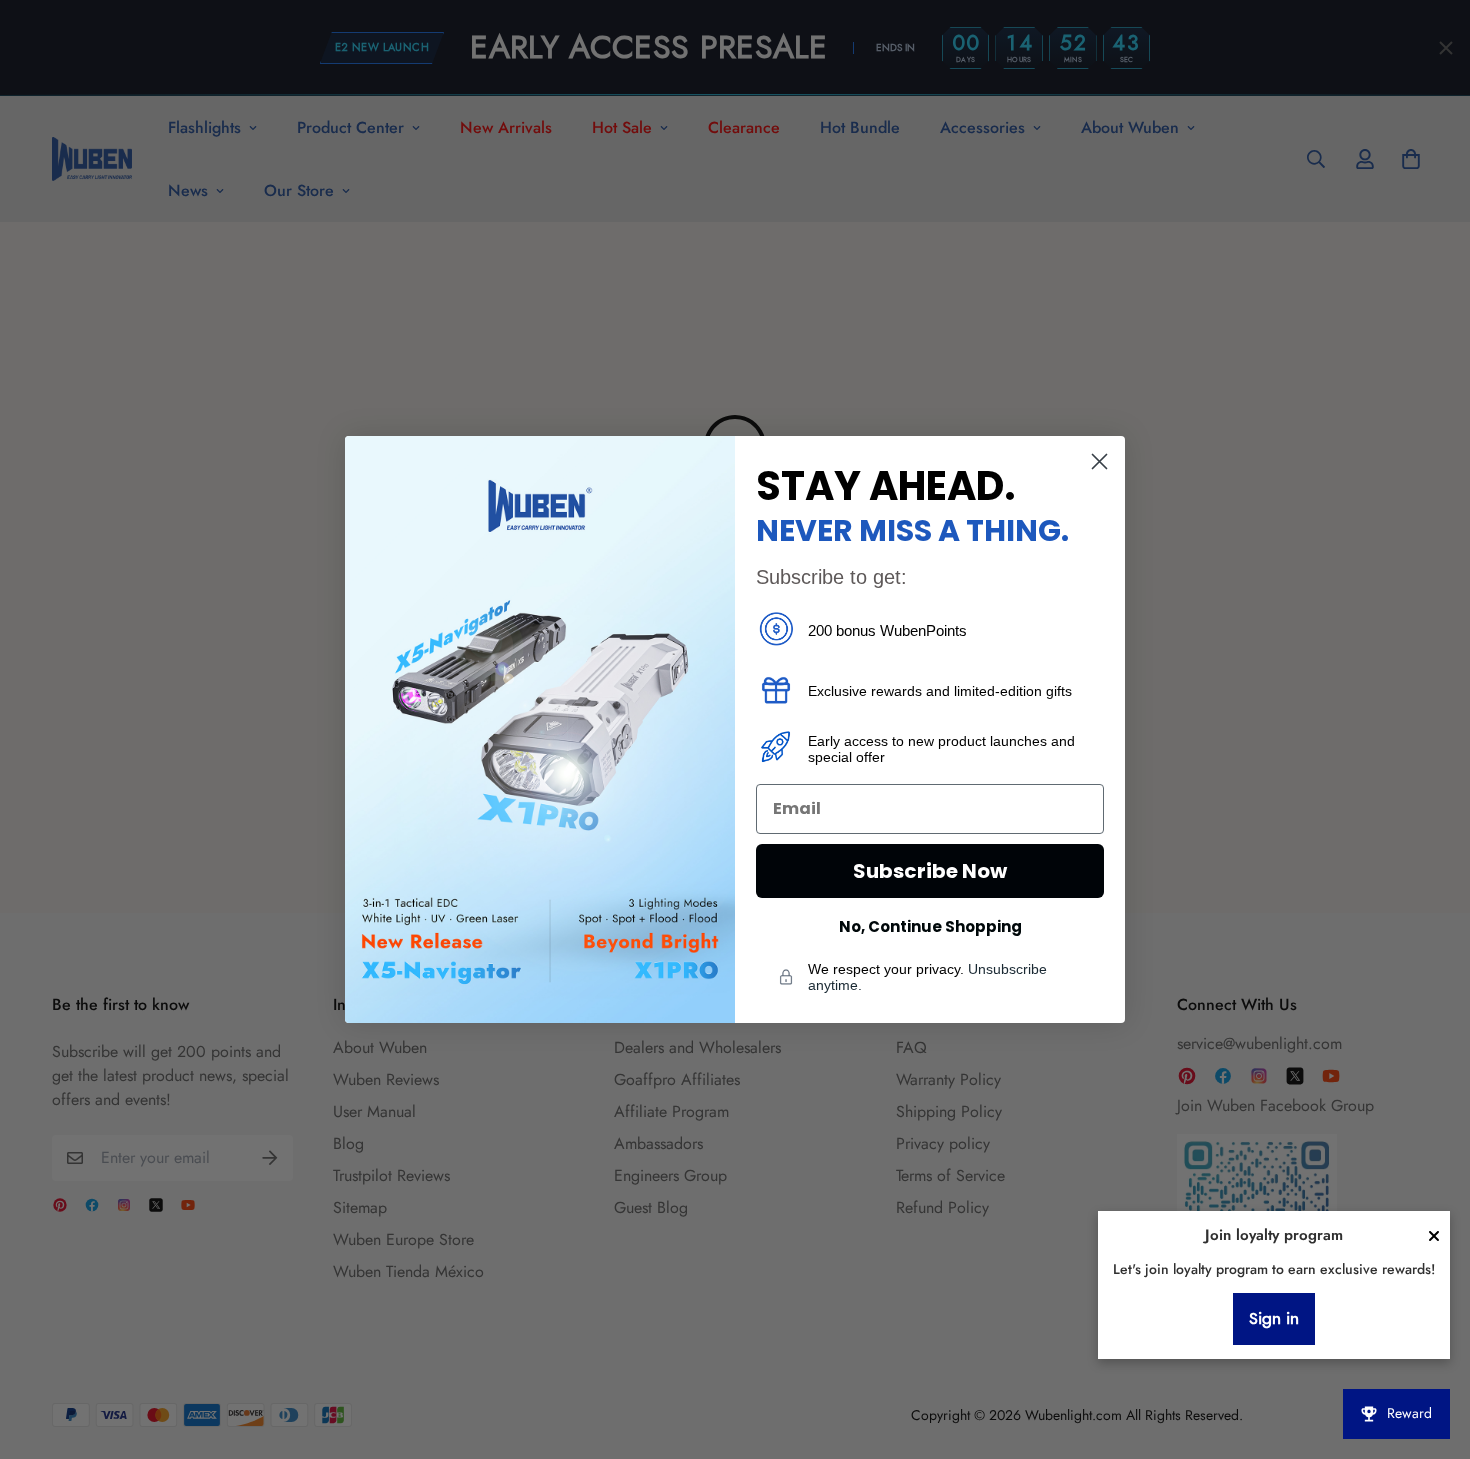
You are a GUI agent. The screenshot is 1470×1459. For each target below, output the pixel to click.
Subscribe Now (930, 871)
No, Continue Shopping (930, 926)
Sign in (1274, 1319)
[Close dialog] (1099, 461)
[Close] (1434, 1236)
